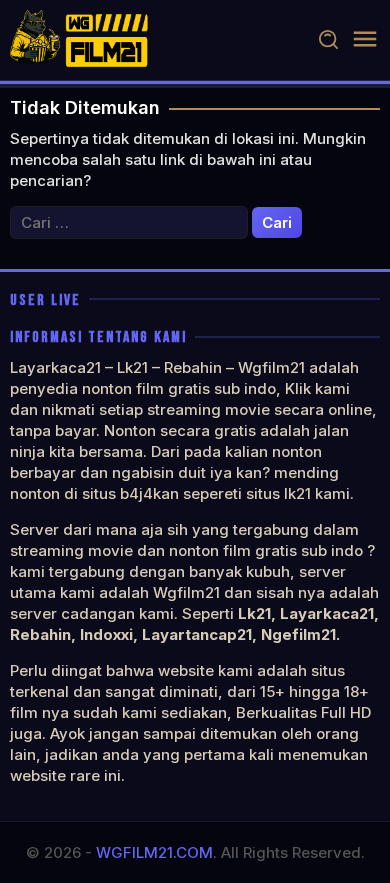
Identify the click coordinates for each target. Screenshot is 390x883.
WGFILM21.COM (154, 852)
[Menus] (365, 39)
